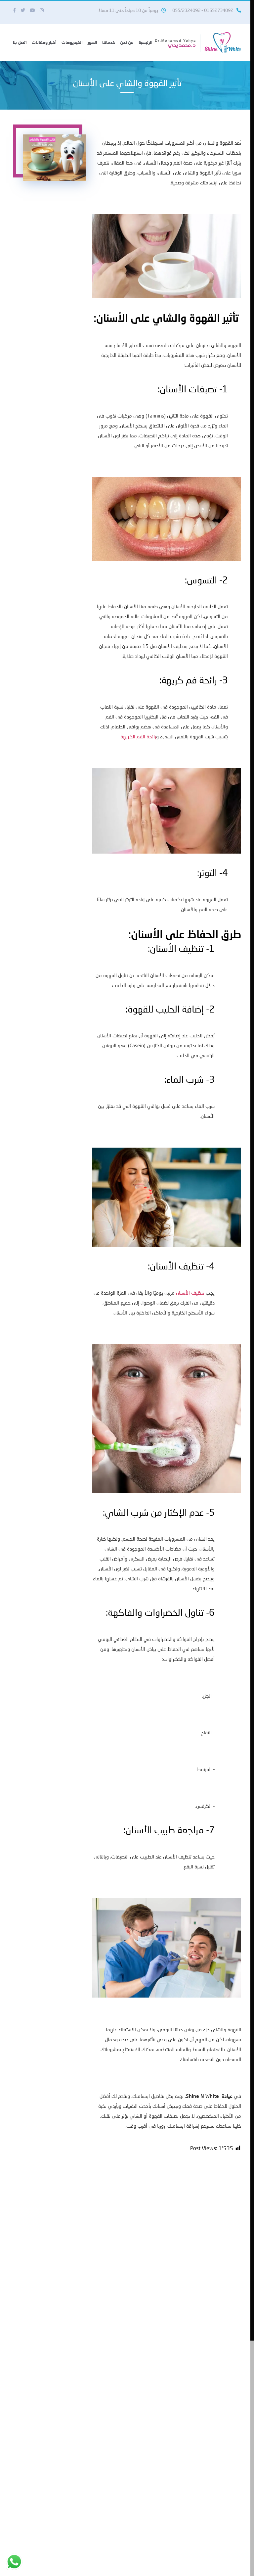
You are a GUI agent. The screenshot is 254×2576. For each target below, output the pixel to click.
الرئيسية (146, 42)
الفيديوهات (72, 42)
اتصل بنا (20, 42)
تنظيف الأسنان (190, 1293)
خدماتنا (109, 42)
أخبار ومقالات (44, 42)
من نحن (127, 42)
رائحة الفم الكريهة (138, 736)
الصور (92, 42)
